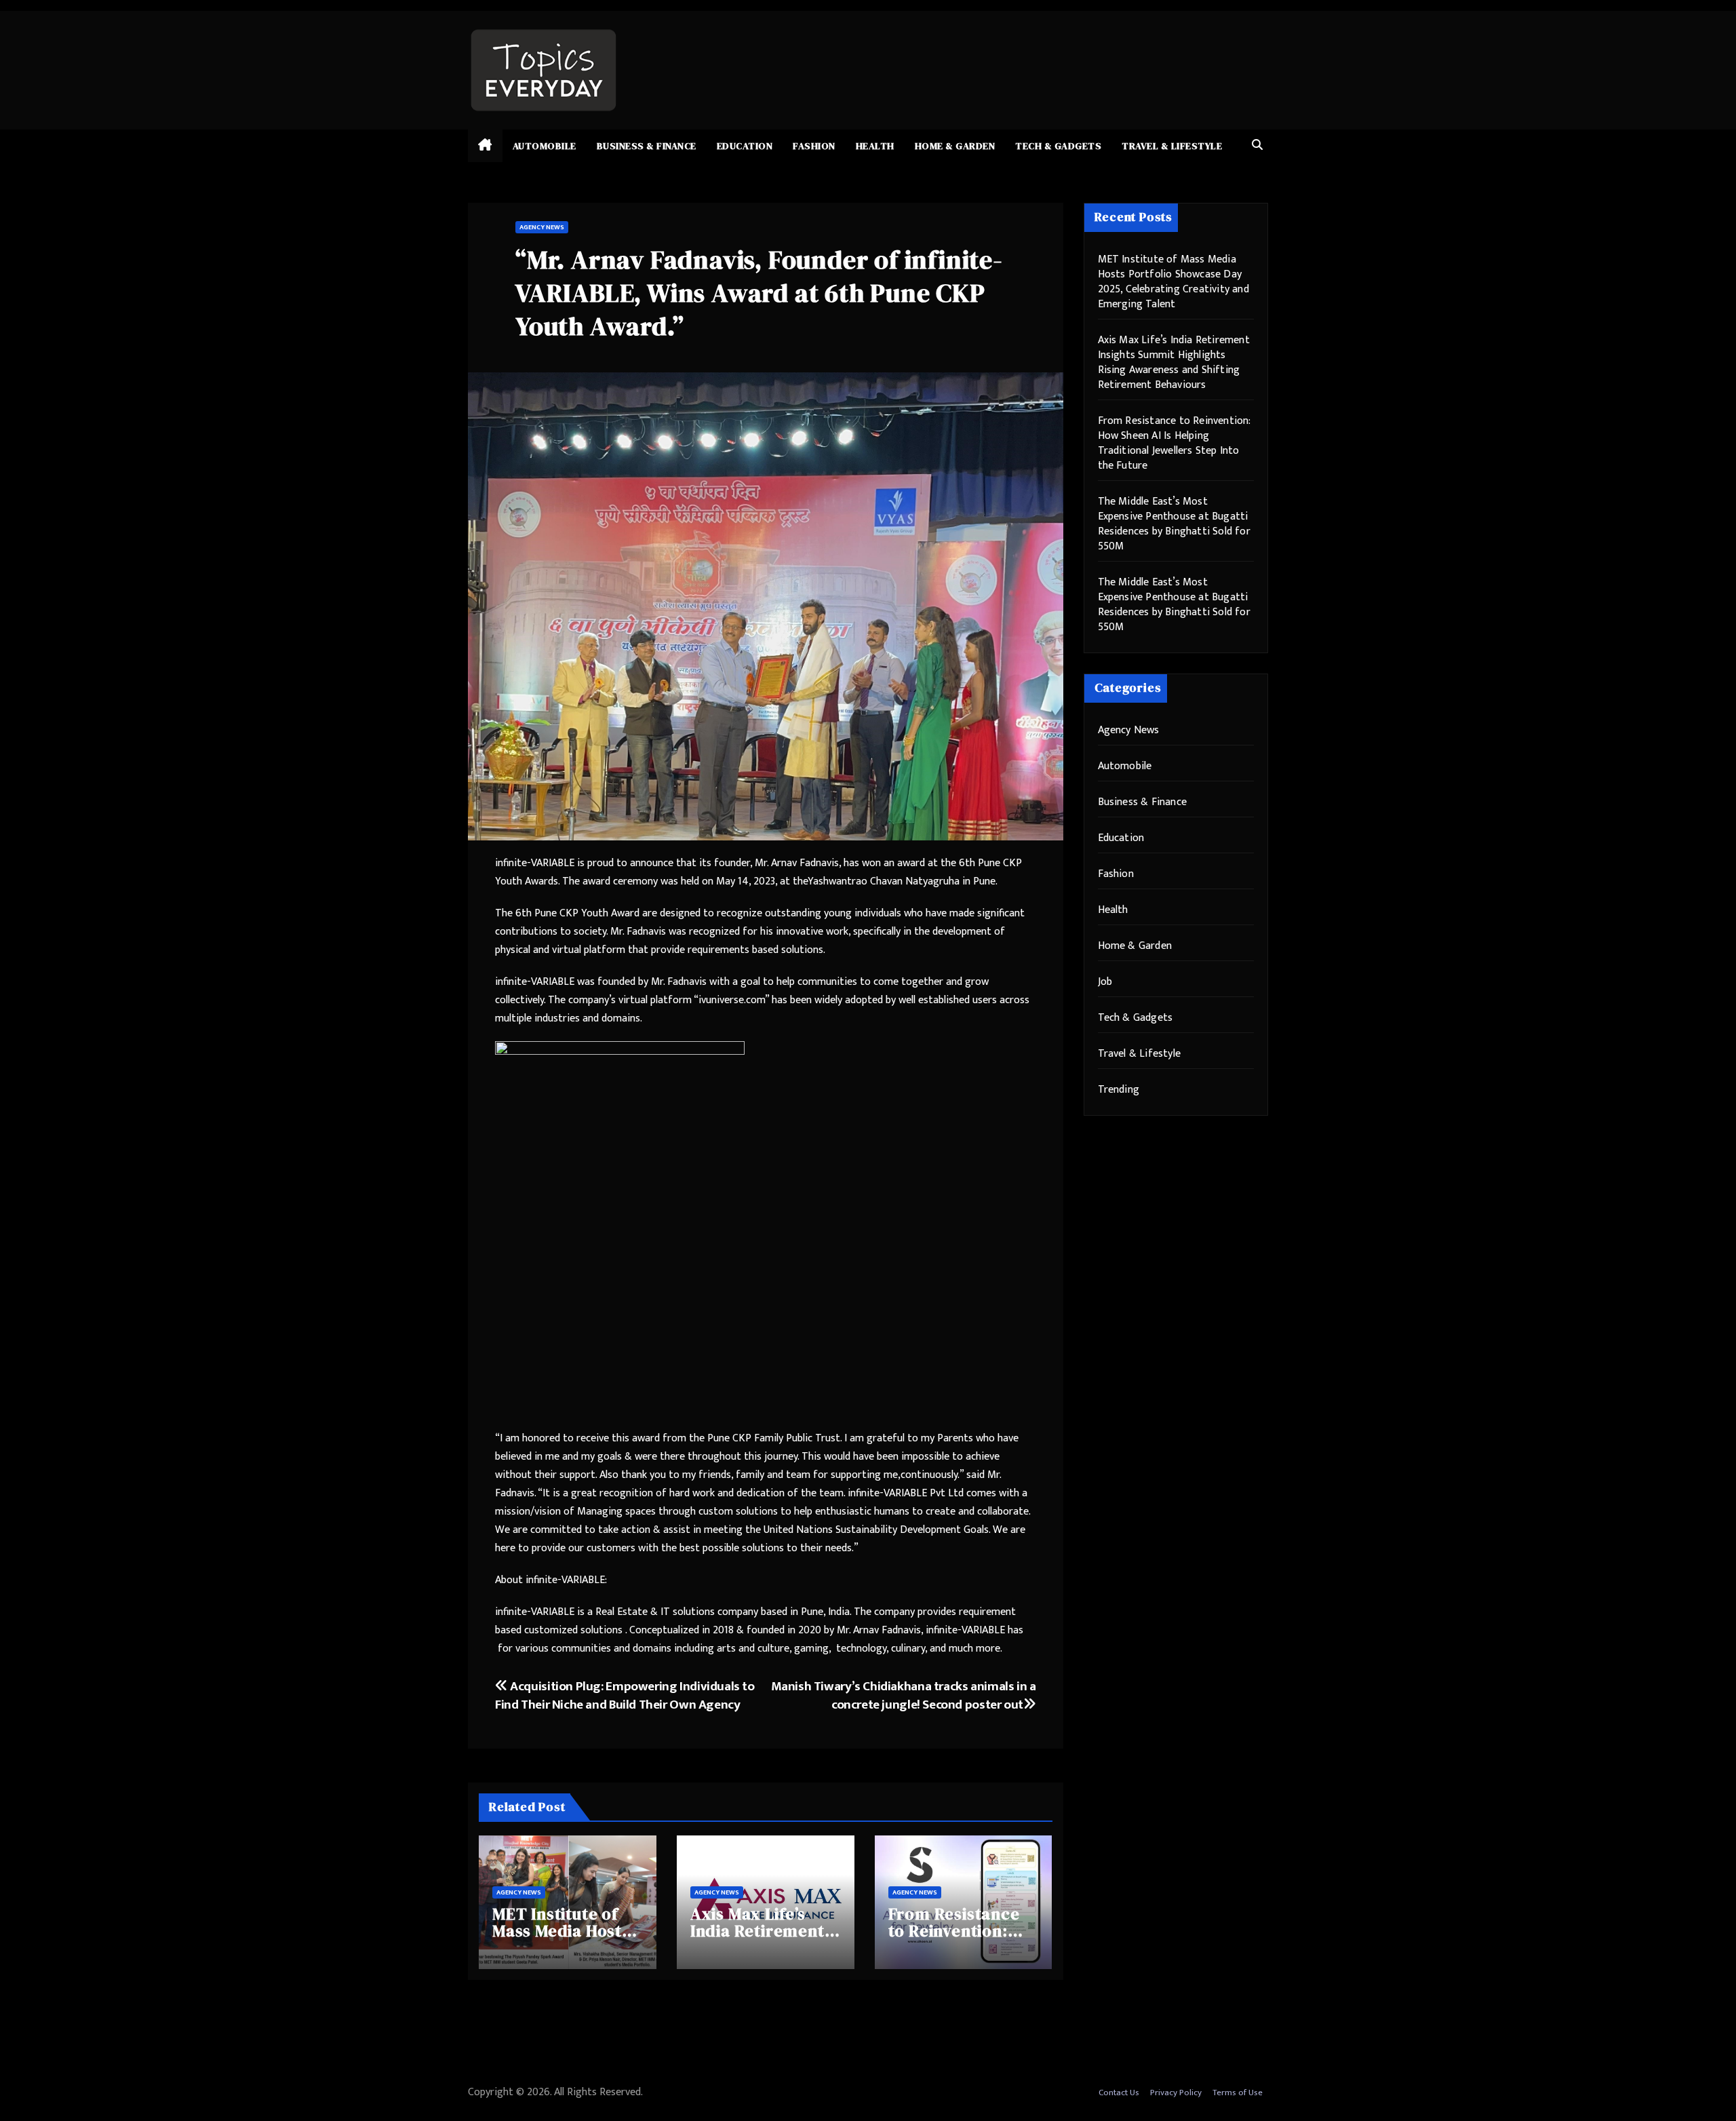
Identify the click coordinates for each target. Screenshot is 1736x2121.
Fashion (814, 146)
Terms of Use (1238, 2093)
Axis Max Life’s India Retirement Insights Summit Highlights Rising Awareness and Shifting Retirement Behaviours (1174, 363)
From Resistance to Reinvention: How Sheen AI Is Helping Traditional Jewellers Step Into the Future (1174, 443)
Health (875, 146)
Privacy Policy (1176, 2093)
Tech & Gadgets (1058, 146)
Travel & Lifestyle (1172, 146)
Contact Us (1119, 2093)
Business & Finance (647, 146)
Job (1105, 982)
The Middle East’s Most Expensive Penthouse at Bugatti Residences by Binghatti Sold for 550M (1174, 524)
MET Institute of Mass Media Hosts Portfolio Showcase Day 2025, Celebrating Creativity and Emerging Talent (1173, 282)
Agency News (542, 227)
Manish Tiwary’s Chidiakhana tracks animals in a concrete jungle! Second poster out (904, 1695)
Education (745, 146)
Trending (1119, 1090)
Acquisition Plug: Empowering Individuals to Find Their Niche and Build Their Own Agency (625, 1695)
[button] (1257, 145)
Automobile (545, 146)
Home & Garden (955, 146)
